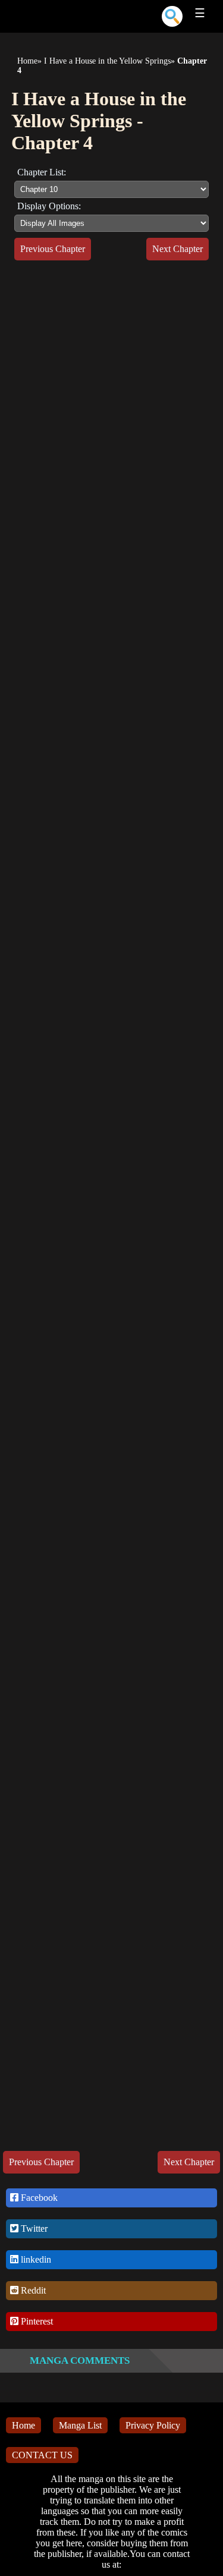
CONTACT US (42, 2455)
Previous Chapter (53, 249)
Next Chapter (178, 249)
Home (27, 61)
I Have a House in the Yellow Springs (107, 61)
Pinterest (36, 2321)
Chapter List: (42, 172)
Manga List (80, 2425)
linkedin (35, 2259)
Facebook (38, 2198)
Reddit (32, 2290)
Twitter (33, 2229)
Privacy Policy (153, 2425)
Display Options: (49, 206)
